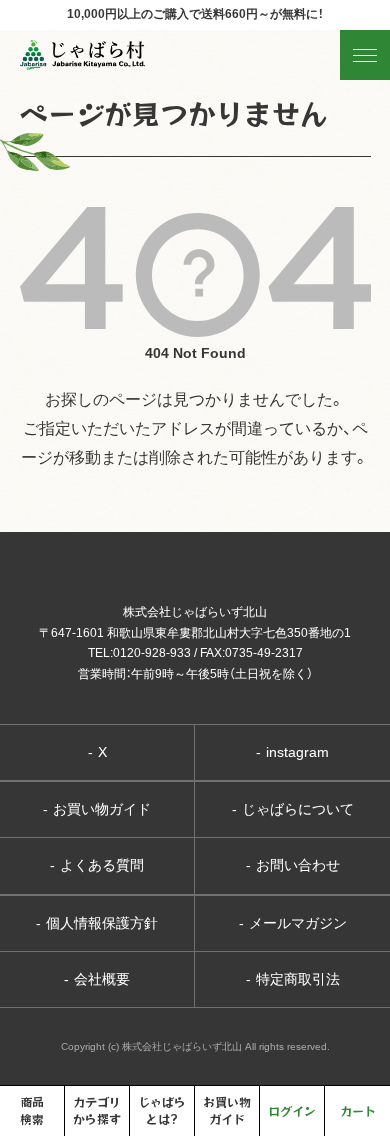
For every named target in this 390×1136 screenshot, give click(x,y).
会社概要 (97, 979)
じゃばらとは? (162, 1110)
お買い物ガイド (97, 809)
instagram (292, 752)
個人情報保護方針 (97, 923)
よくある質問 (97, 865)
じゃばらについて (293, 809)
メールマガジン (293, 923)
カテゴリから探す (97, 1110)
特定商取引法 (293, 979)
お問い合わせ (293, 865)
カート (358, 1110)
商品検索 (32, 1110)
